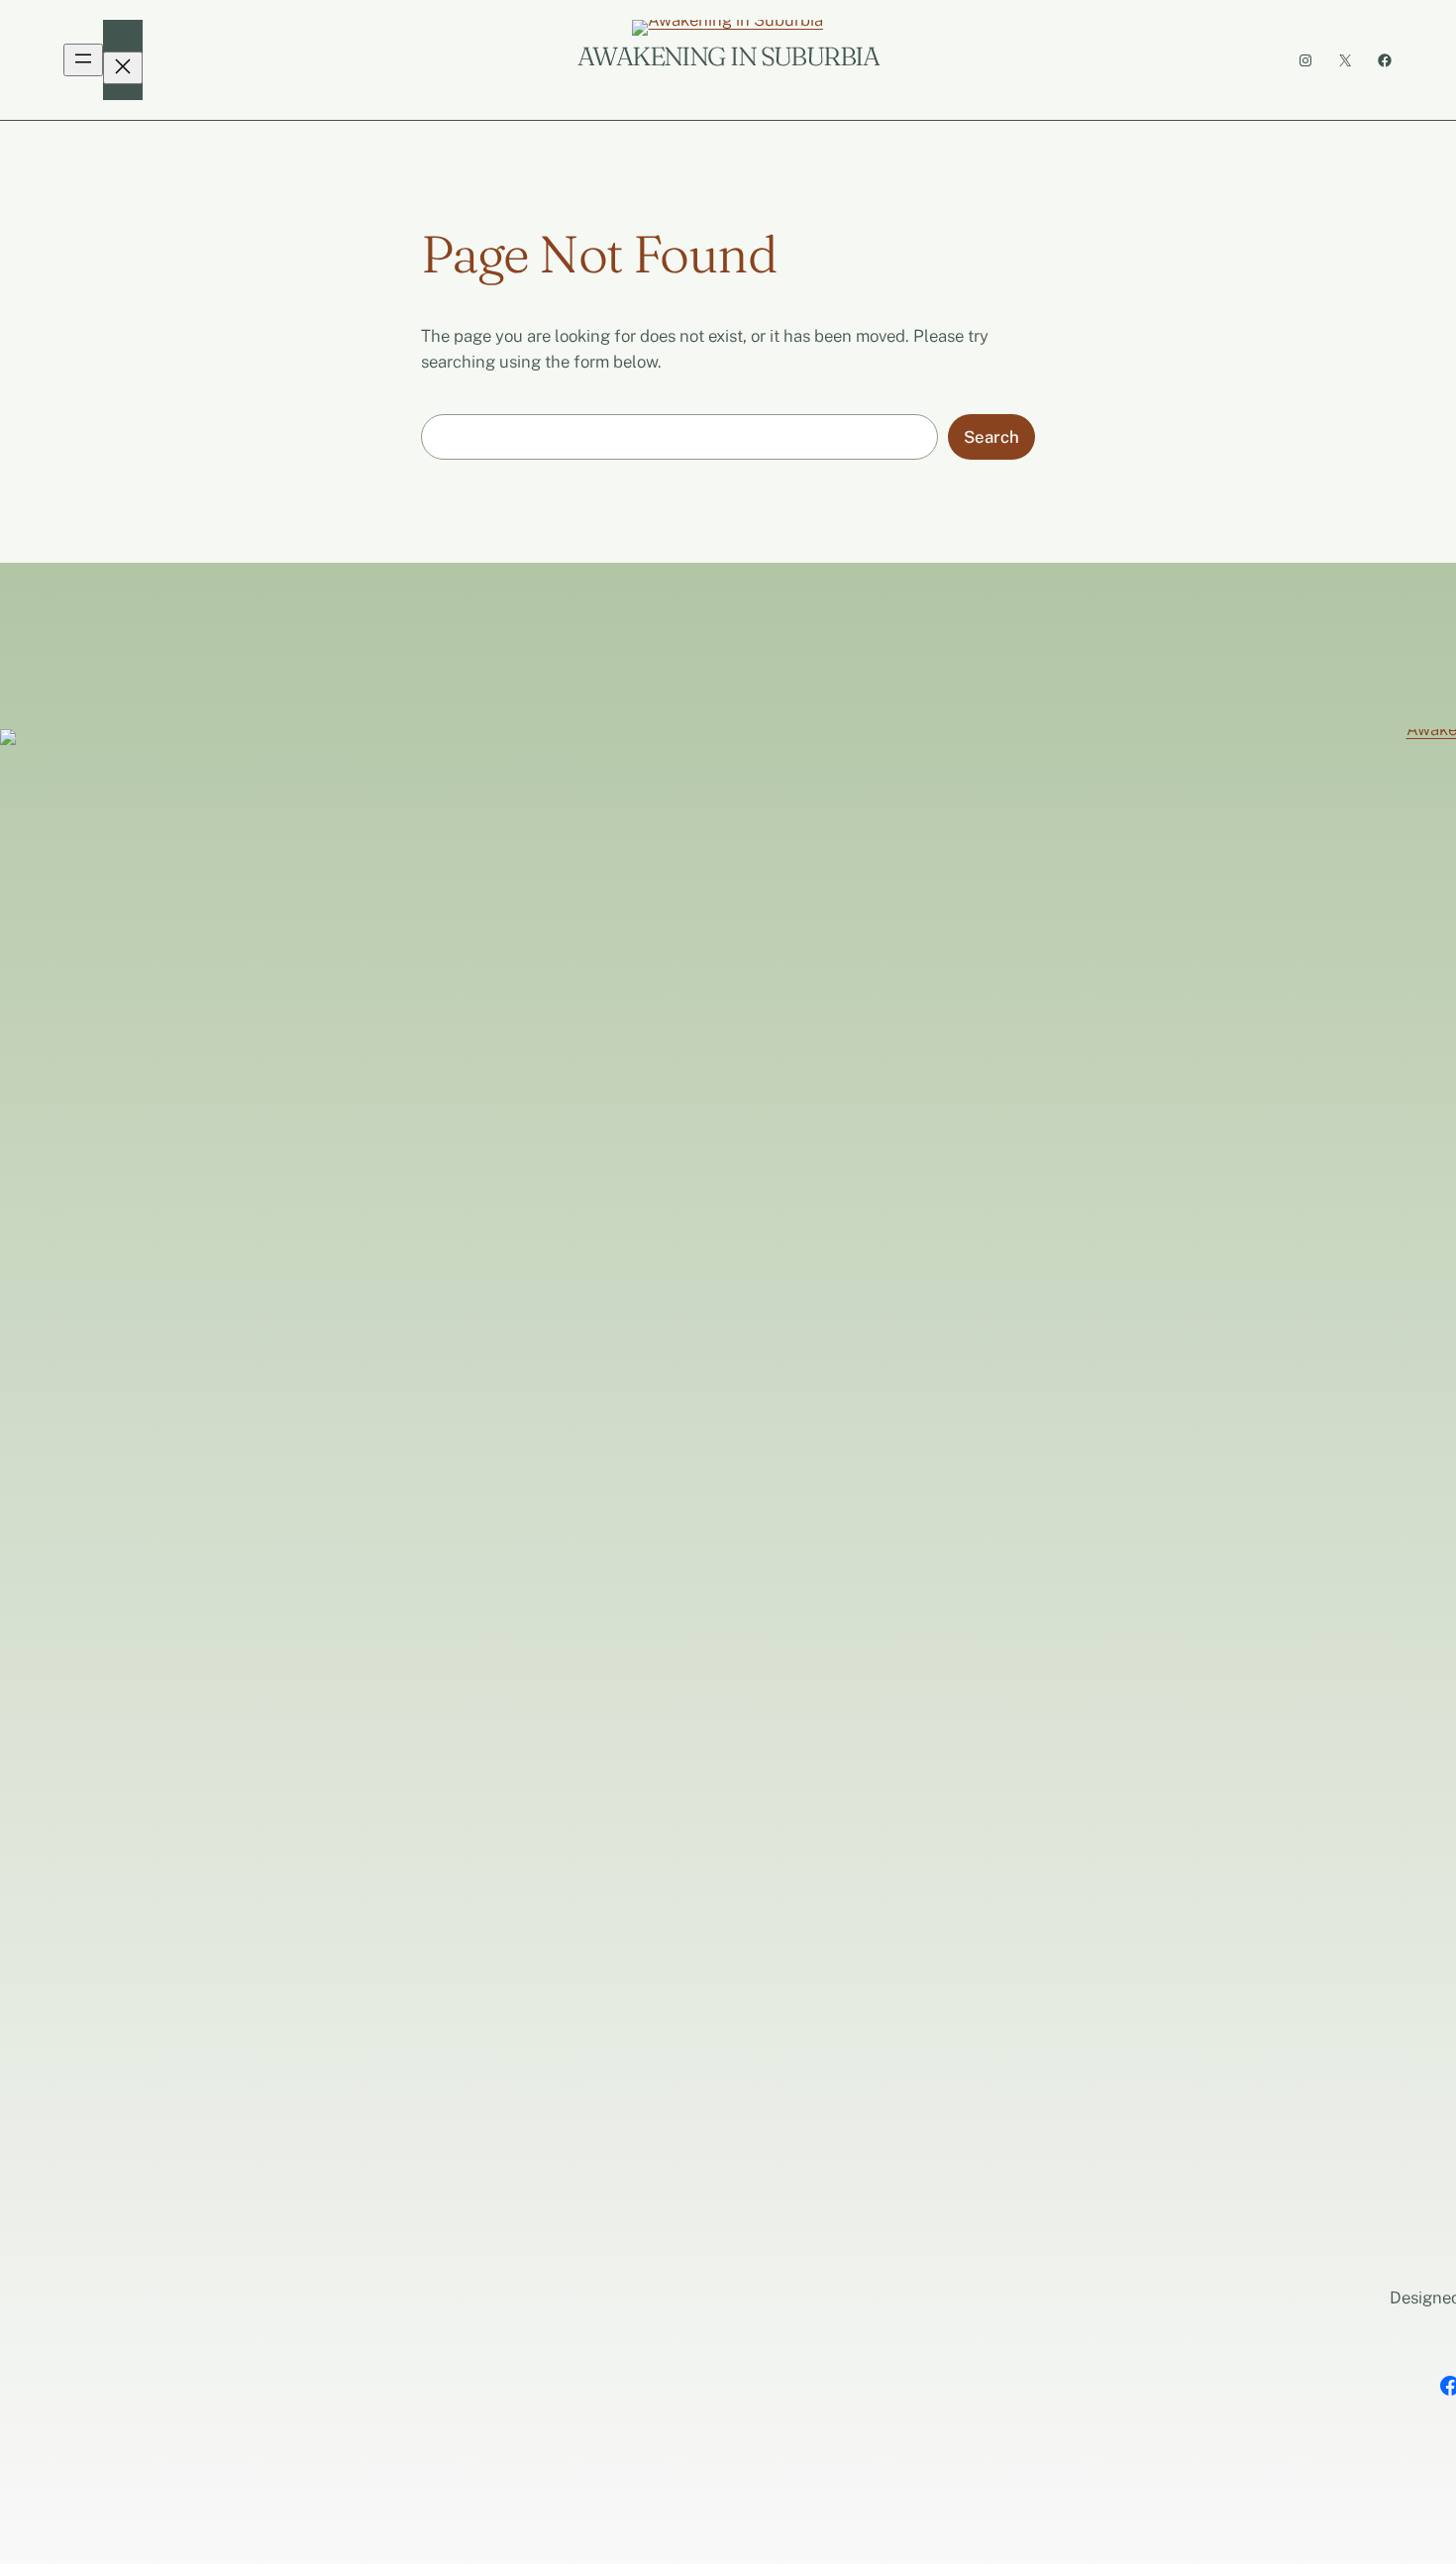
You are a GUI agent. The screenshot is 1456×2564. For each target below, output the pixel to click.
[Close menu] (123, 68)
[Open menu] (83, 60)
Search (991, 437)
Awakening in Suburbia (728, 56)
